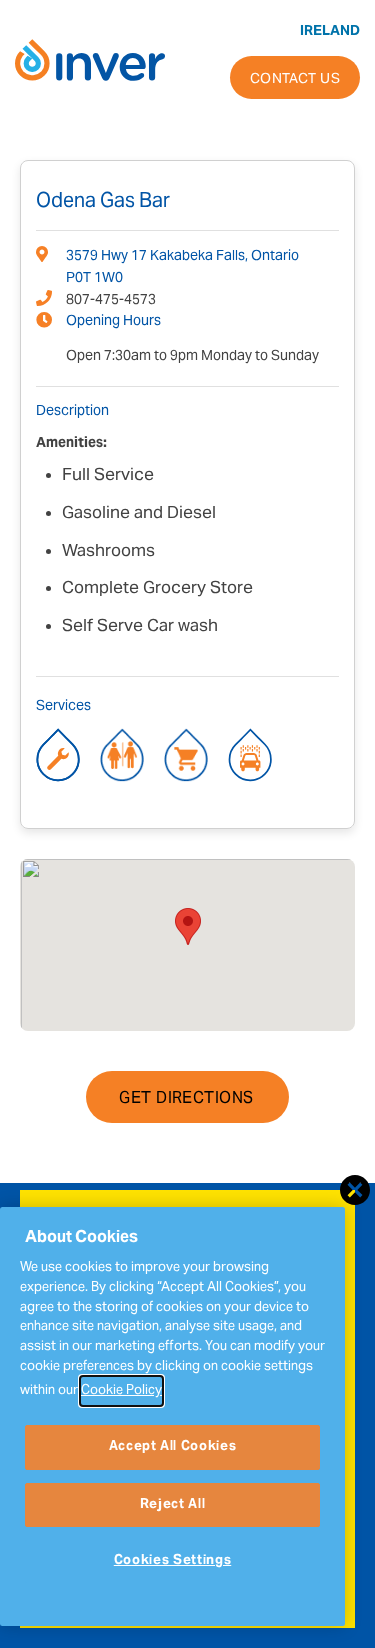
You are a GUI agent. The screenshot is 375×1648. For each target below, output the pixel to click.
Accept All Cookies (173, 1447)
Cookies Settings (173, 1561)
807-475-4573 (111, 301)
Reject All (173, 1505)
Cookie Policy (121, 1391)
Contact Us (295, 80)
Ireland (330, 32)
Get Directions (186, 1099)
